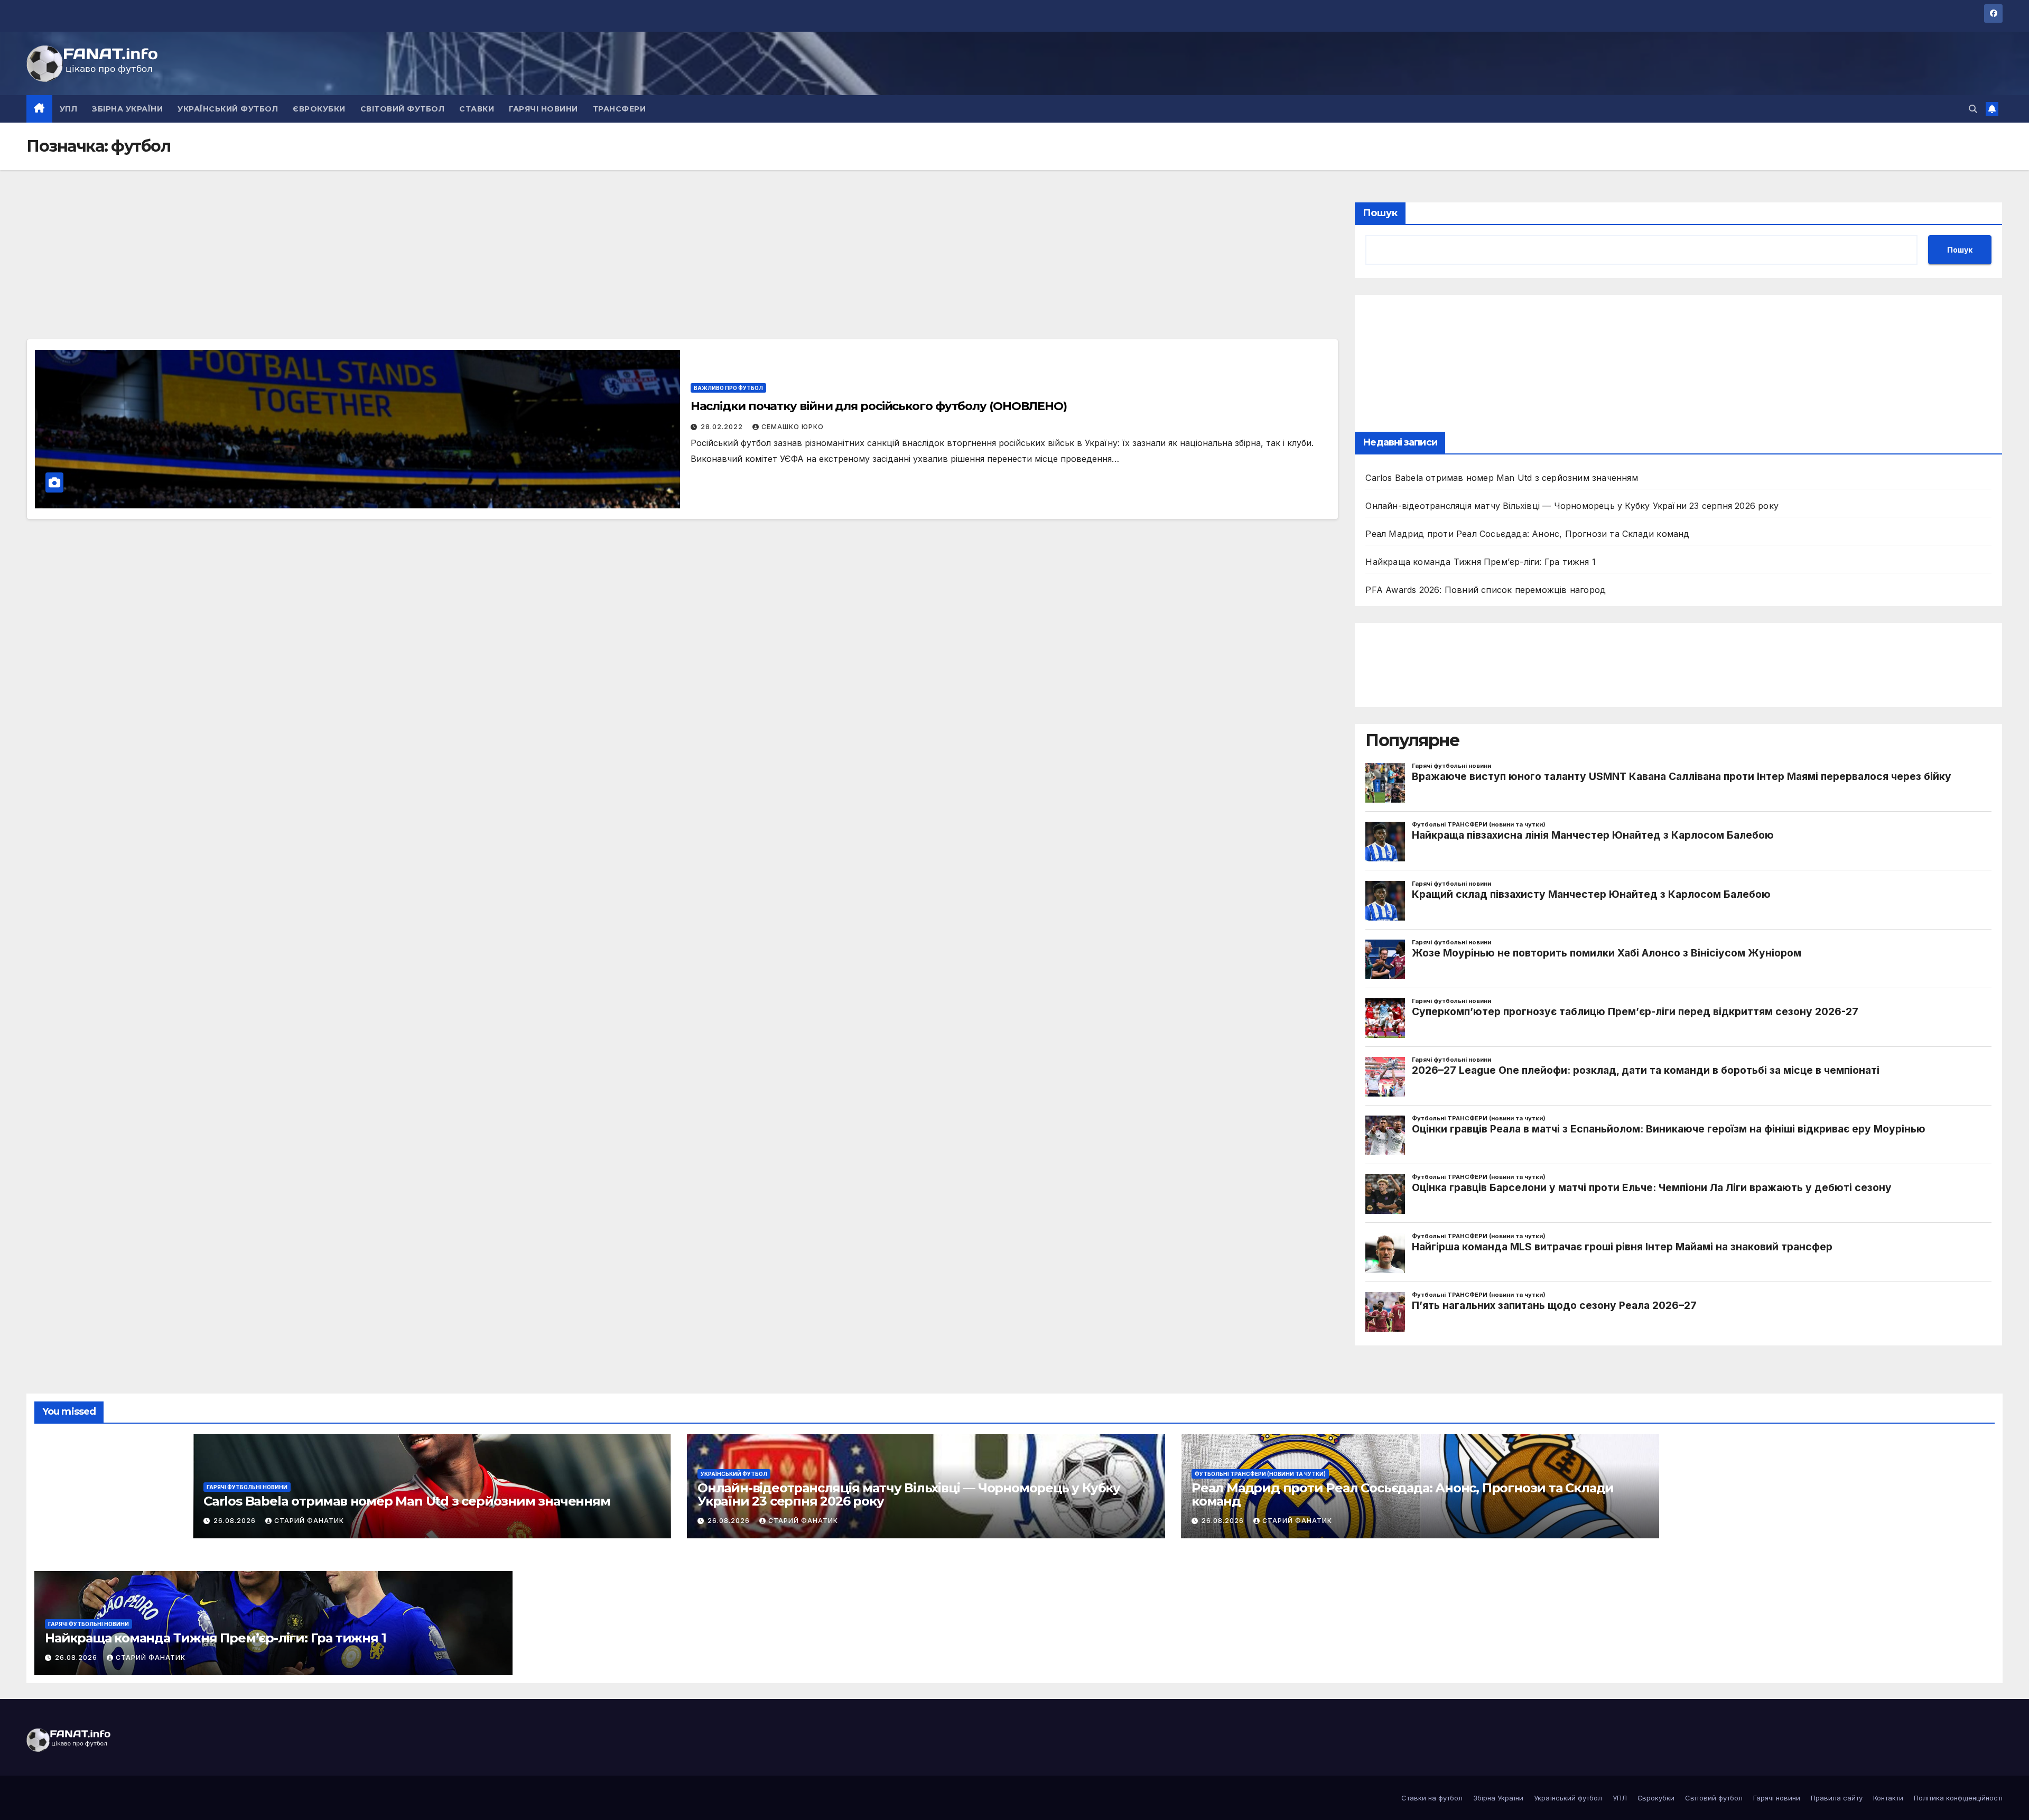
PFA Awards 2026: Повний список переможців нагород (1486, 590)
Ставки (477, 109)
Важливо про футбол (728, 388)
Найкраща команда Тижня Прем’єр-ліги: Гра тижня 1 (1481, 562)
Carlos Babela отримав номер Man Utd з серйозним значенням (1501, 478)
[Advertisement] (106, 268)
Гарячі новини (543, 109)
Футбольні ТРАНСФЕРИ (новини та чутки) (1260, 1474)
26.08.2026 (236, 1521)
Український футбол (228, 109)
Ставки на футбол (1432, 1798)
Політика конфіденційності (1958, 1798)
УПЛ (69, 109)
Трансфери (620, 109)
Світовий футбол (403, 109)
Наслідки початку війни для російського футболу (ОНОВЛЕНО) (879, 406)
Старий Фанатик (309, 1521)
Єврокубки (319, 109)
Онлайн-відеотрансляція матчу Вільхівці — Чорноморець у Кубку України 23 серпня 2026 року (1572, 506)
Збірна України (127, 109)
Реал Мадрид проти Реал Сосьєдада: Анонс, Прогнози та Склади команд (1527, 534)
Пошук (1380, 213)
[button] (1973, 109)
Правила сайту (1837, 1798)
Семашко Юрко (793, 427)
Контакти (1888, 1798)
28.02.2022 (723, 427)
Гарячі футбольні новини (247, 1487)
